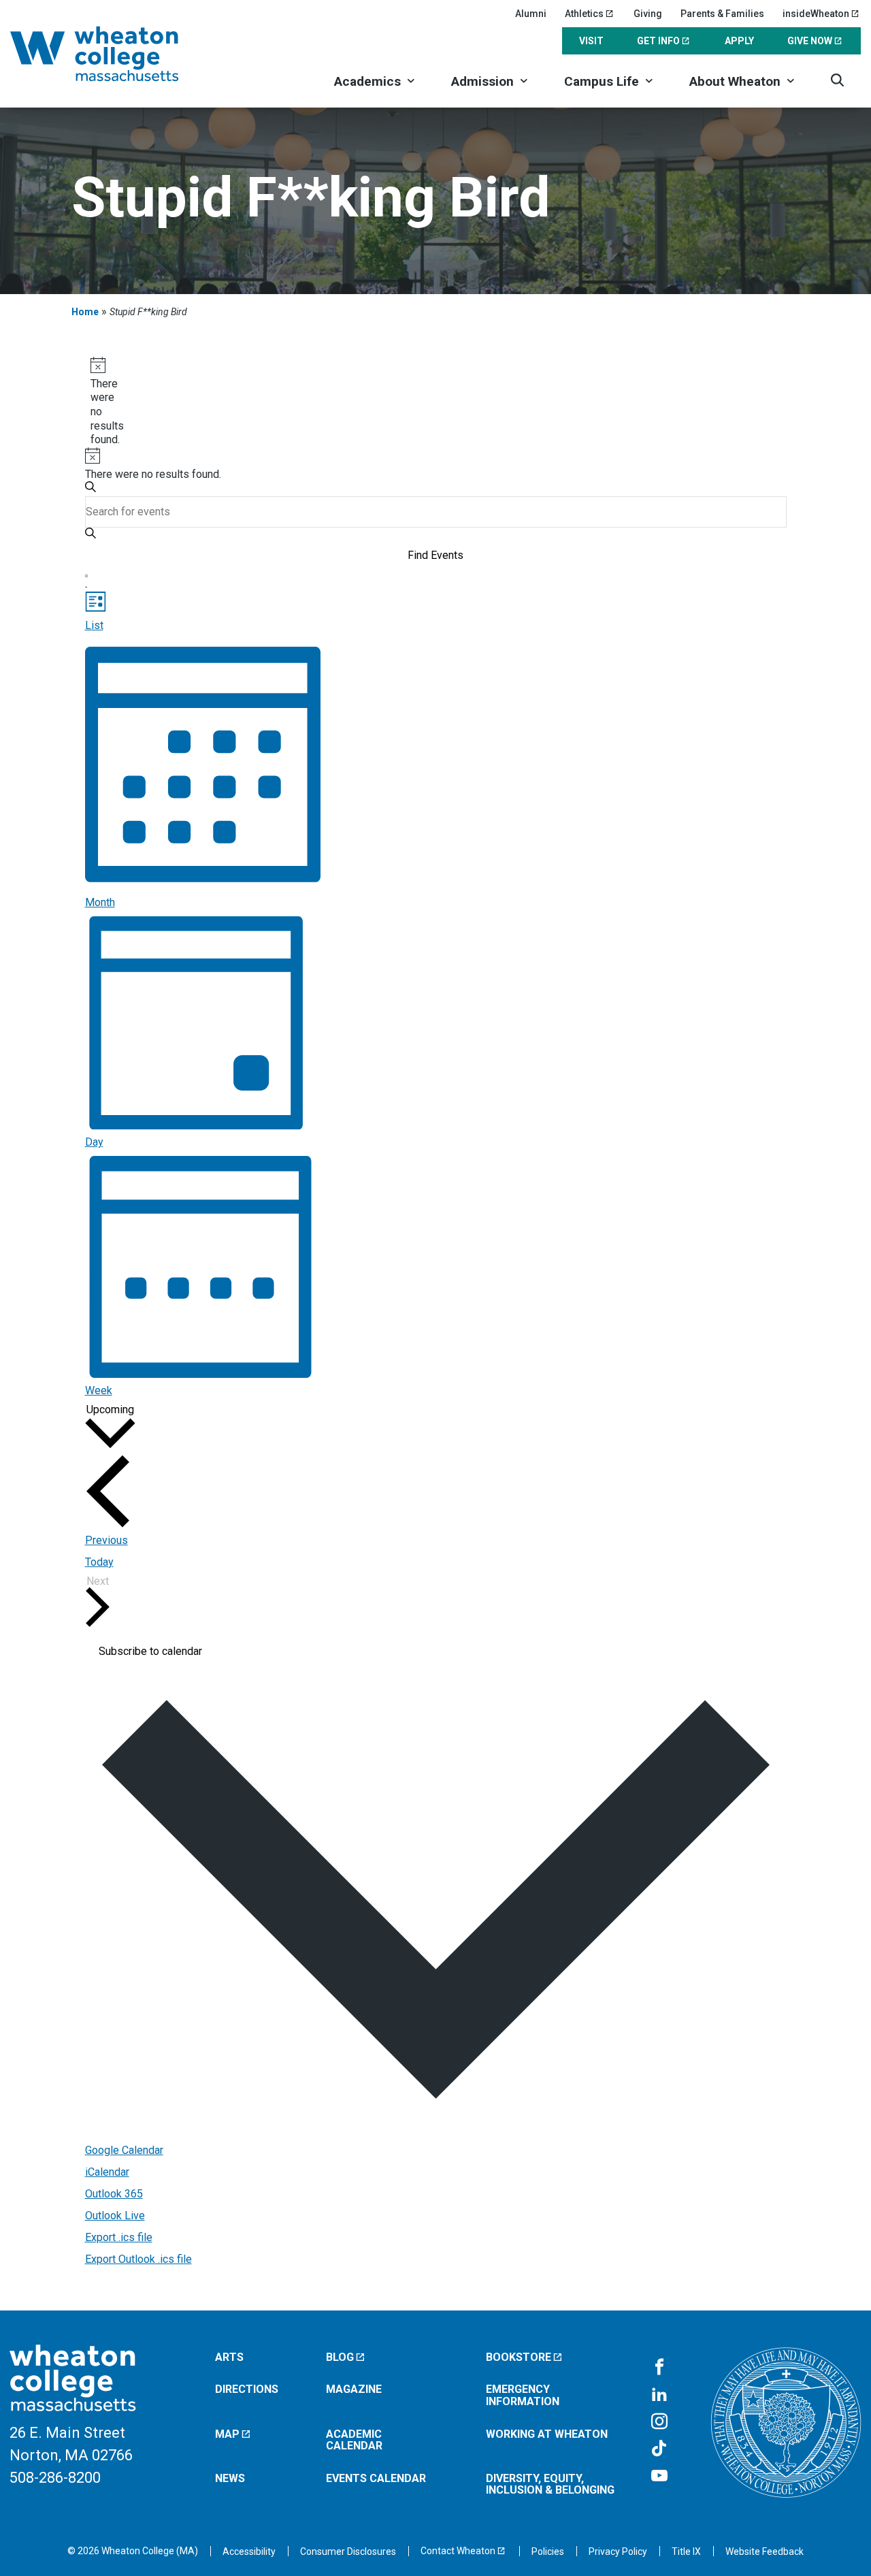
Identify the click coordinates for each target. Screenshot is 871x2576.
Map (227, 2434)
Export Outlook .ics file (138, 2259)
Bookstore (519, 2357)
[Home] (112, 54)
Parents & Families (722, 14)
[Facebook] (659, 2368)
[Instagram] (659, 2422)
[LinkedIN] (659, 2395)
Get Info (658, 41)
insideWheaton (816, 14)
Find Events (435, 555)
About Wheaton (735, 81)
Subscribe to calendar (150, 1652)
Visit (591, 41)
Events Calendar (376, 2478)
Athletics (584, 14)
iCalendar (107, 2172)
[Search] (837, 80)
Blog (340, 2357)
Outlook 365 (114, 2194)
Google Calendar (124, 2150)
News (230, 2478)
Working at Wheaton (547, 2434)
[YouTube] (659, 2477)
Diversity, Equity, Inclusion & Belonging (550, 2484)
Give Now (810, 41)
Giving (648, 14)
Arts (229, 2357)
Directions (247, 2389)
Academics (367, 81)
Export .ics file (119, 2237)
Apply (739, 41)
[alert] (96, 402)
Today (99, 1562)
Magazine (354, 2389)
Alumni (531, 14)
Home (85, 312)
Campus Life (602, 81)
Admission (482, 81)
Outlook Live (115, 2216)
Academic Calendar (354, 2440)
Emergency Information (523, 2395)
